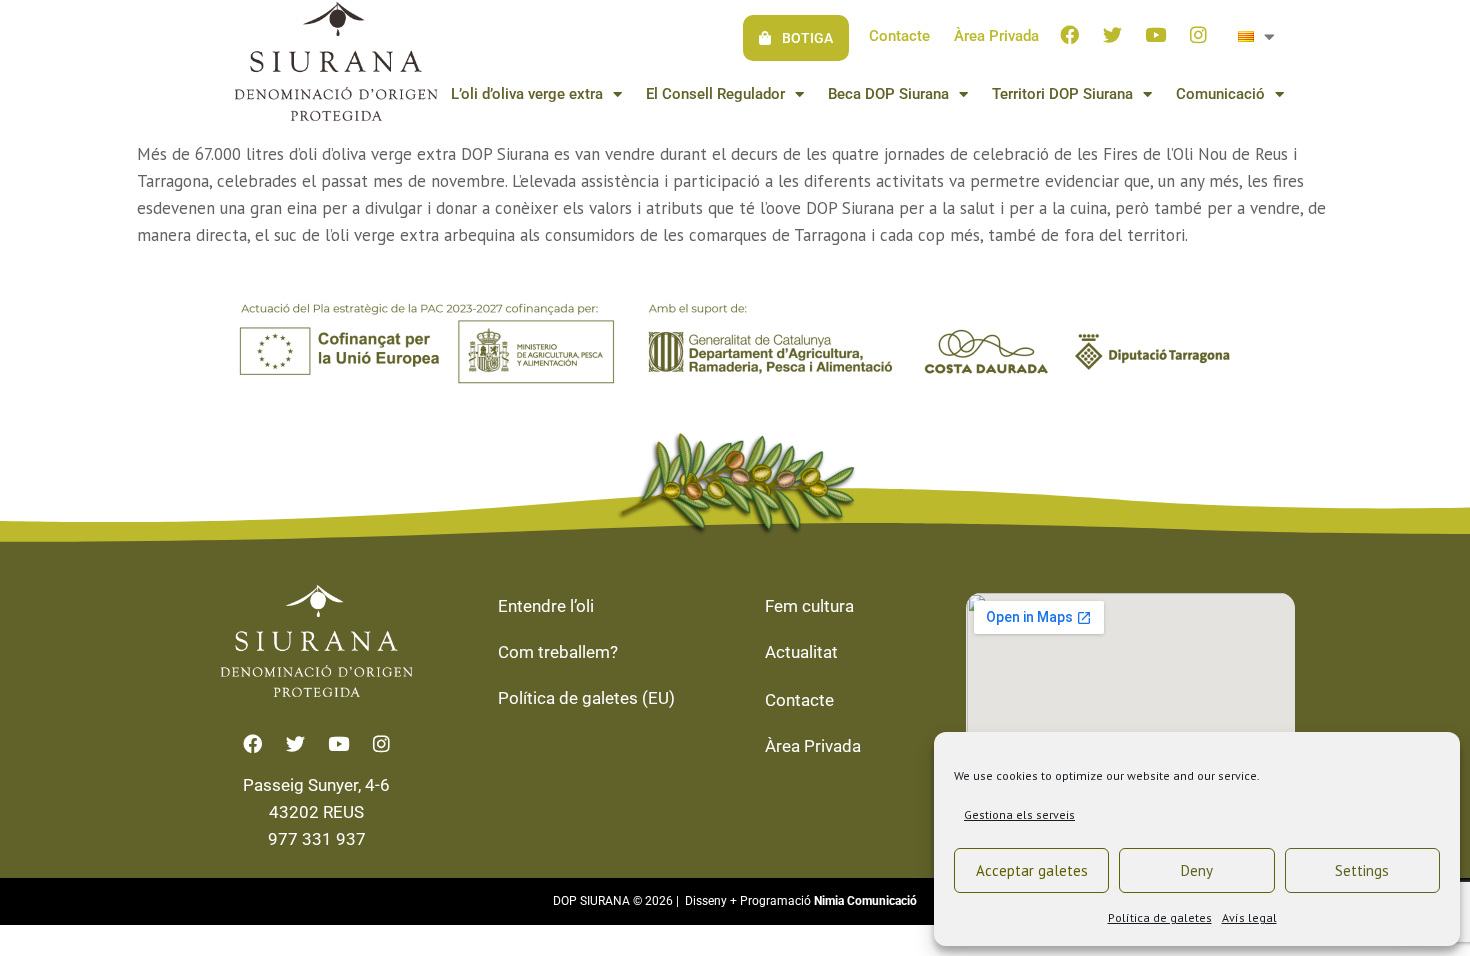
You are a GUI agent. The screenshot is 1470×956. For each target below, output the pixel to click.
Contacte (899, 36)
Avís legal (1249, 917)
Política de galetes (1160, 917)
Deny (1197, 870)
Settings (1362, 870)
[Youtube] (1156, 34)
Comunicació (1220, 94)
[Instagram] (1199, 34)
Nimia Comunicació (865, 901)
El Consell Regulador (715, 94)
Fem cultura (809, 606)
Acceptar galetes (1032, 870)
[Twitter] (1113, 34)
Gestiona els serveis (1019, 814)
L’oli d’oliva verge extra (527, 94)
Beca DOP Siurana (888, 94)
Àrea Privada (996, 36)
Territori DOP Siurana (1062, 94)
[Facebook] (1070, 34)
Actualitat (801, 652)
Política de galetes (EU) (586, 698)
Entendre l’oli (546, 606)
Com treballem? (558, 652)
